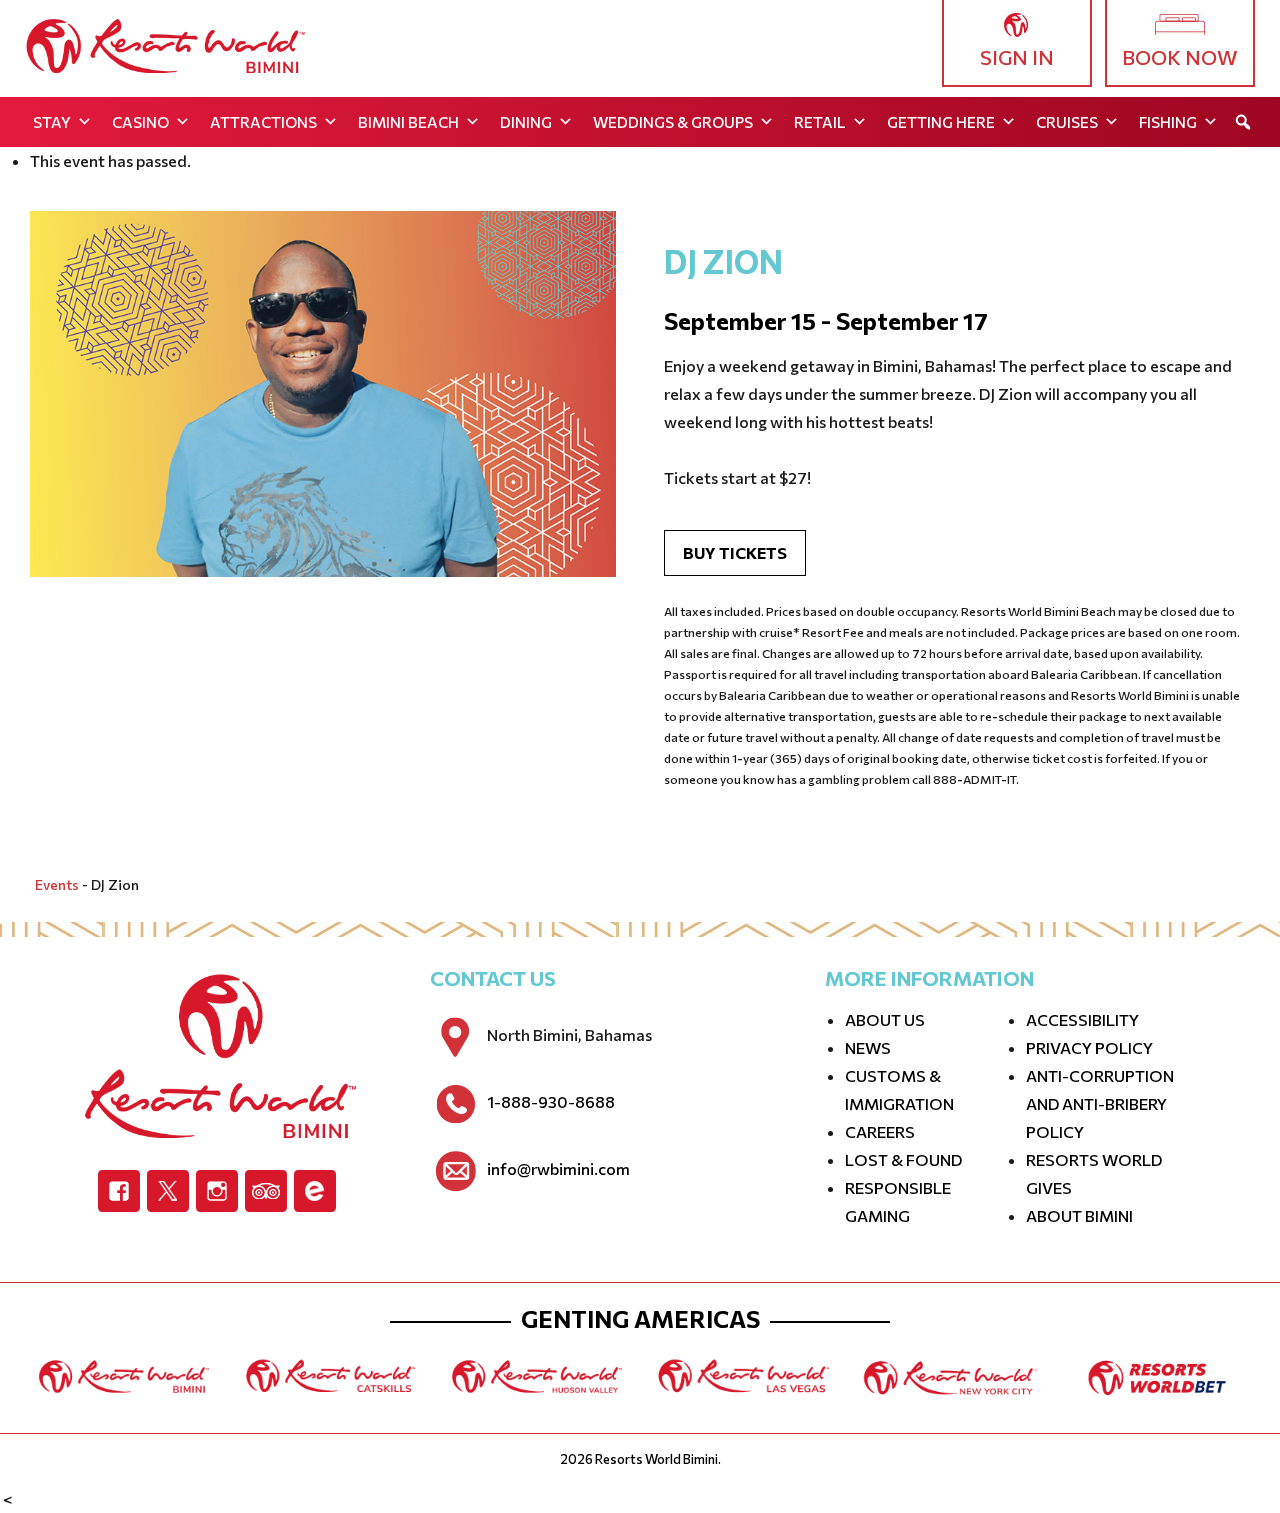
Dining (526, 122)
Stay (52, 122)
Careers (880, 1131)
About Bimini (1079, 1215)
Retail (820, 122)
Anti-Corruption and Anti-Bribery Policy (1100, 1103)
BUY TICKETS (735, 552)
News (868, 1047)
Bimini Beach (408, 122)
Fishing (1168, 122)
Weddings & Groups (673, 122)
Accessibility (1082, 1019)
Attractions (263, 122)
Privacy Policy (1089, 1047)
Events (57, 884)
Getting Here (941, 122)
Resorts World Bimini (656, 1459)
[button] (1243, 122)
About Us (885, 1019)
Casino (140, 122)
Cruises (1067, 122)
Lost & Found (903, 1159)
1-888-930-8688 (551, 1102)
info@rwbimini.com (558, 1169)
